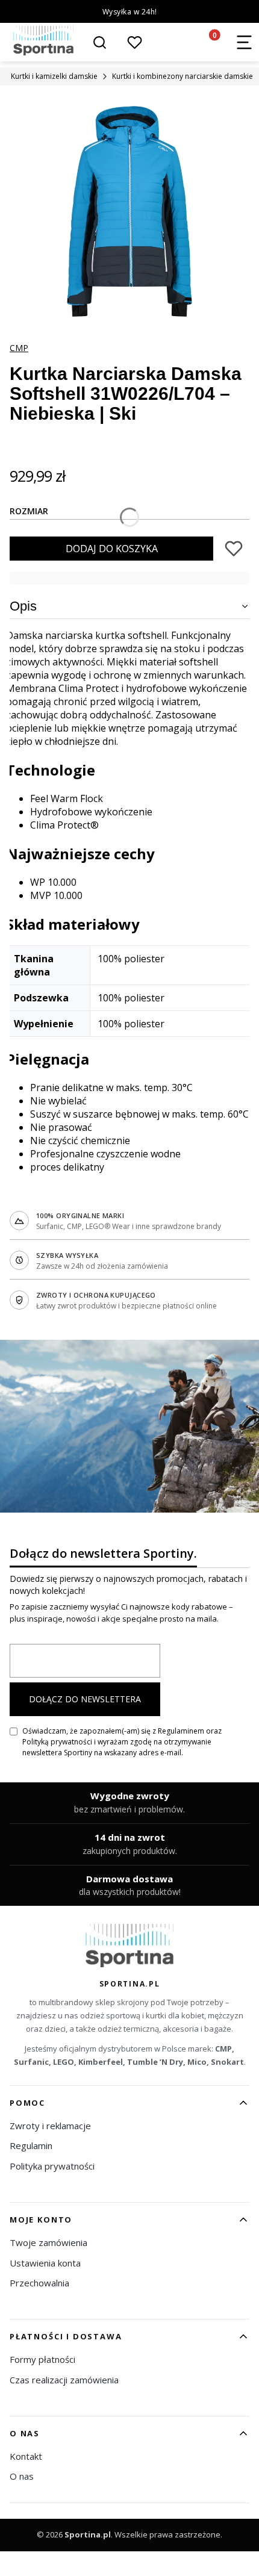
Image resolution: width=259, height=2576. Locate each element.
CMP (19, 348)
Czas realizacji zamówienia (64, 2380)
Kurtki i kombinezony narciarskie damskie (183, 76)
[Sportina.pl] (130, 1946)
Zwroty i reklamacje (50, 2126)
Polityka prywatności (52, 2166)
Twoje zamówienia (48, 2242)
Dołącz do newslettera (85, 1699)
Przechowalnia (39, 2283)
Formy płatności (42, 2359)
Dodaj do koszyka (112, 549)
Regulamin (31, 2145)
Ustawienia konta (45, 2263)
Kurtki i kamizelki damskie (54, 76)
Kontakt (26, 2456)
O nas (22, 2476)
